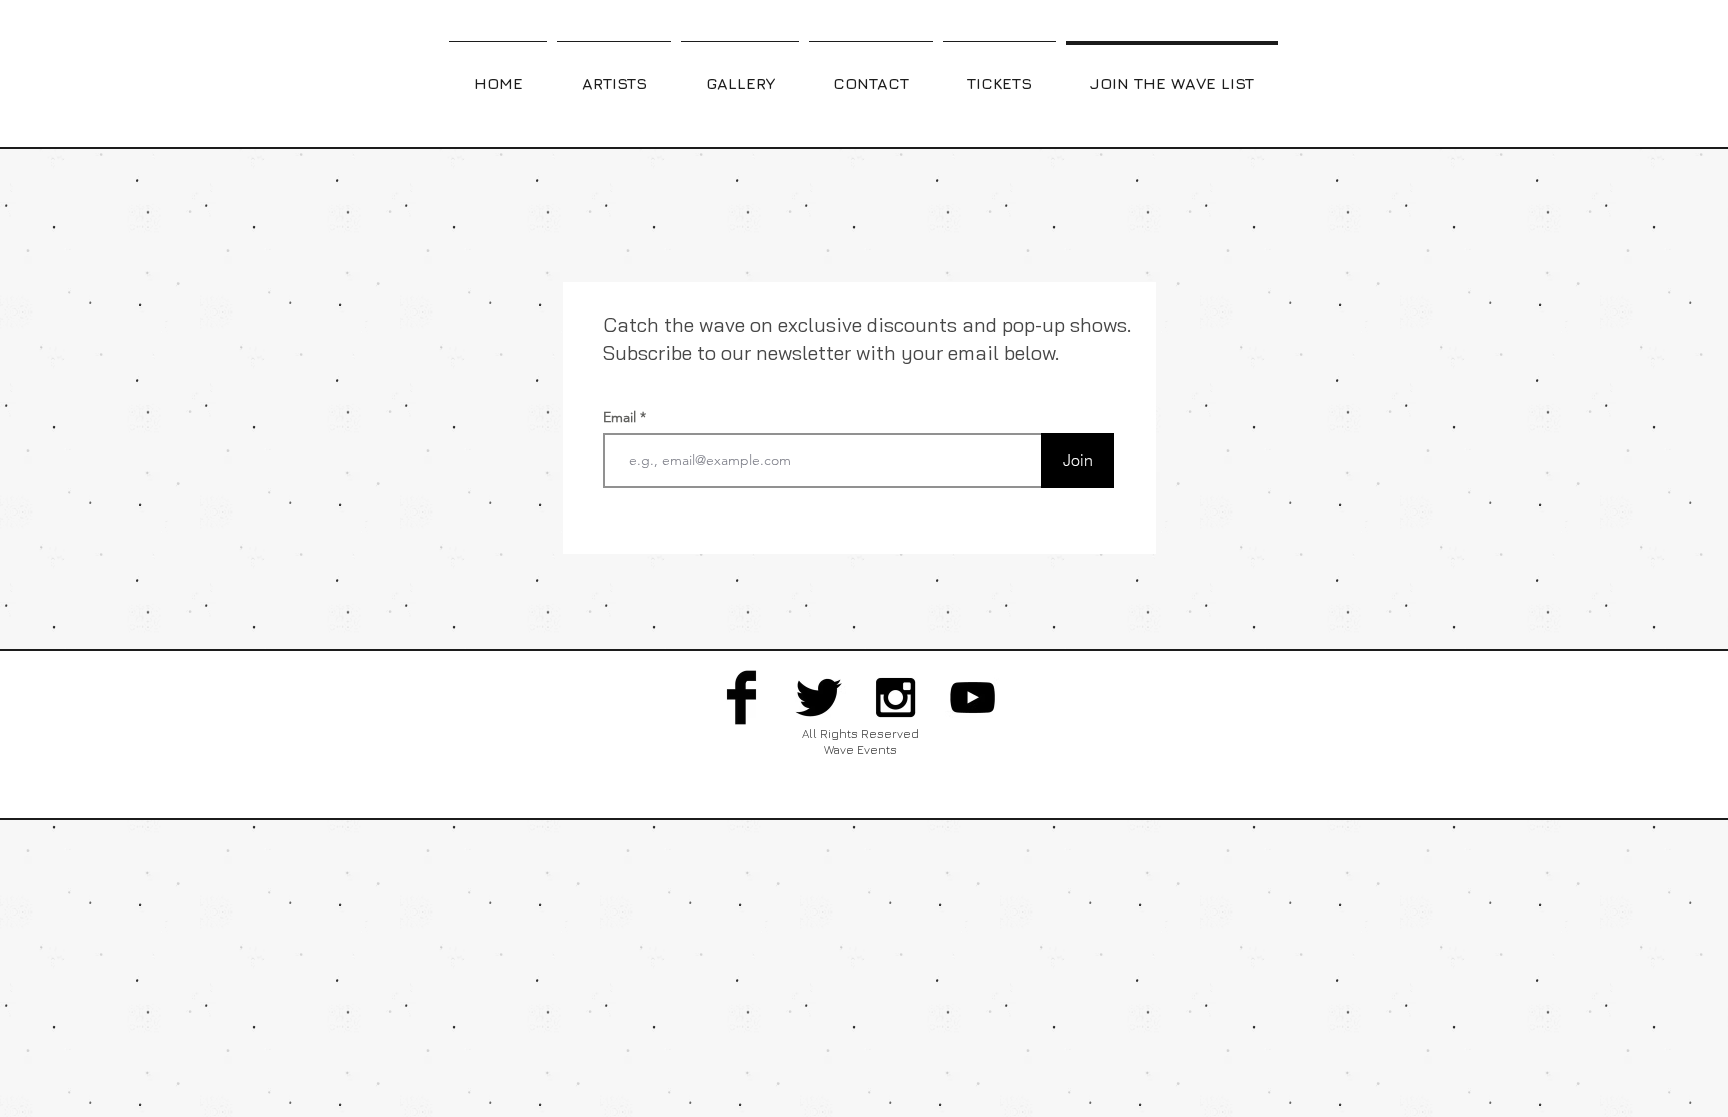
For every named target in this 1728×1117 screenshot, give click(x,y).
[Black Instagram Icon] (895, 697)
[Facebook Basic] (741, 697)
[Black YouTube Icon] (972, 697)
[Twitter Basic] (818, 697)
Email (621, 417)
